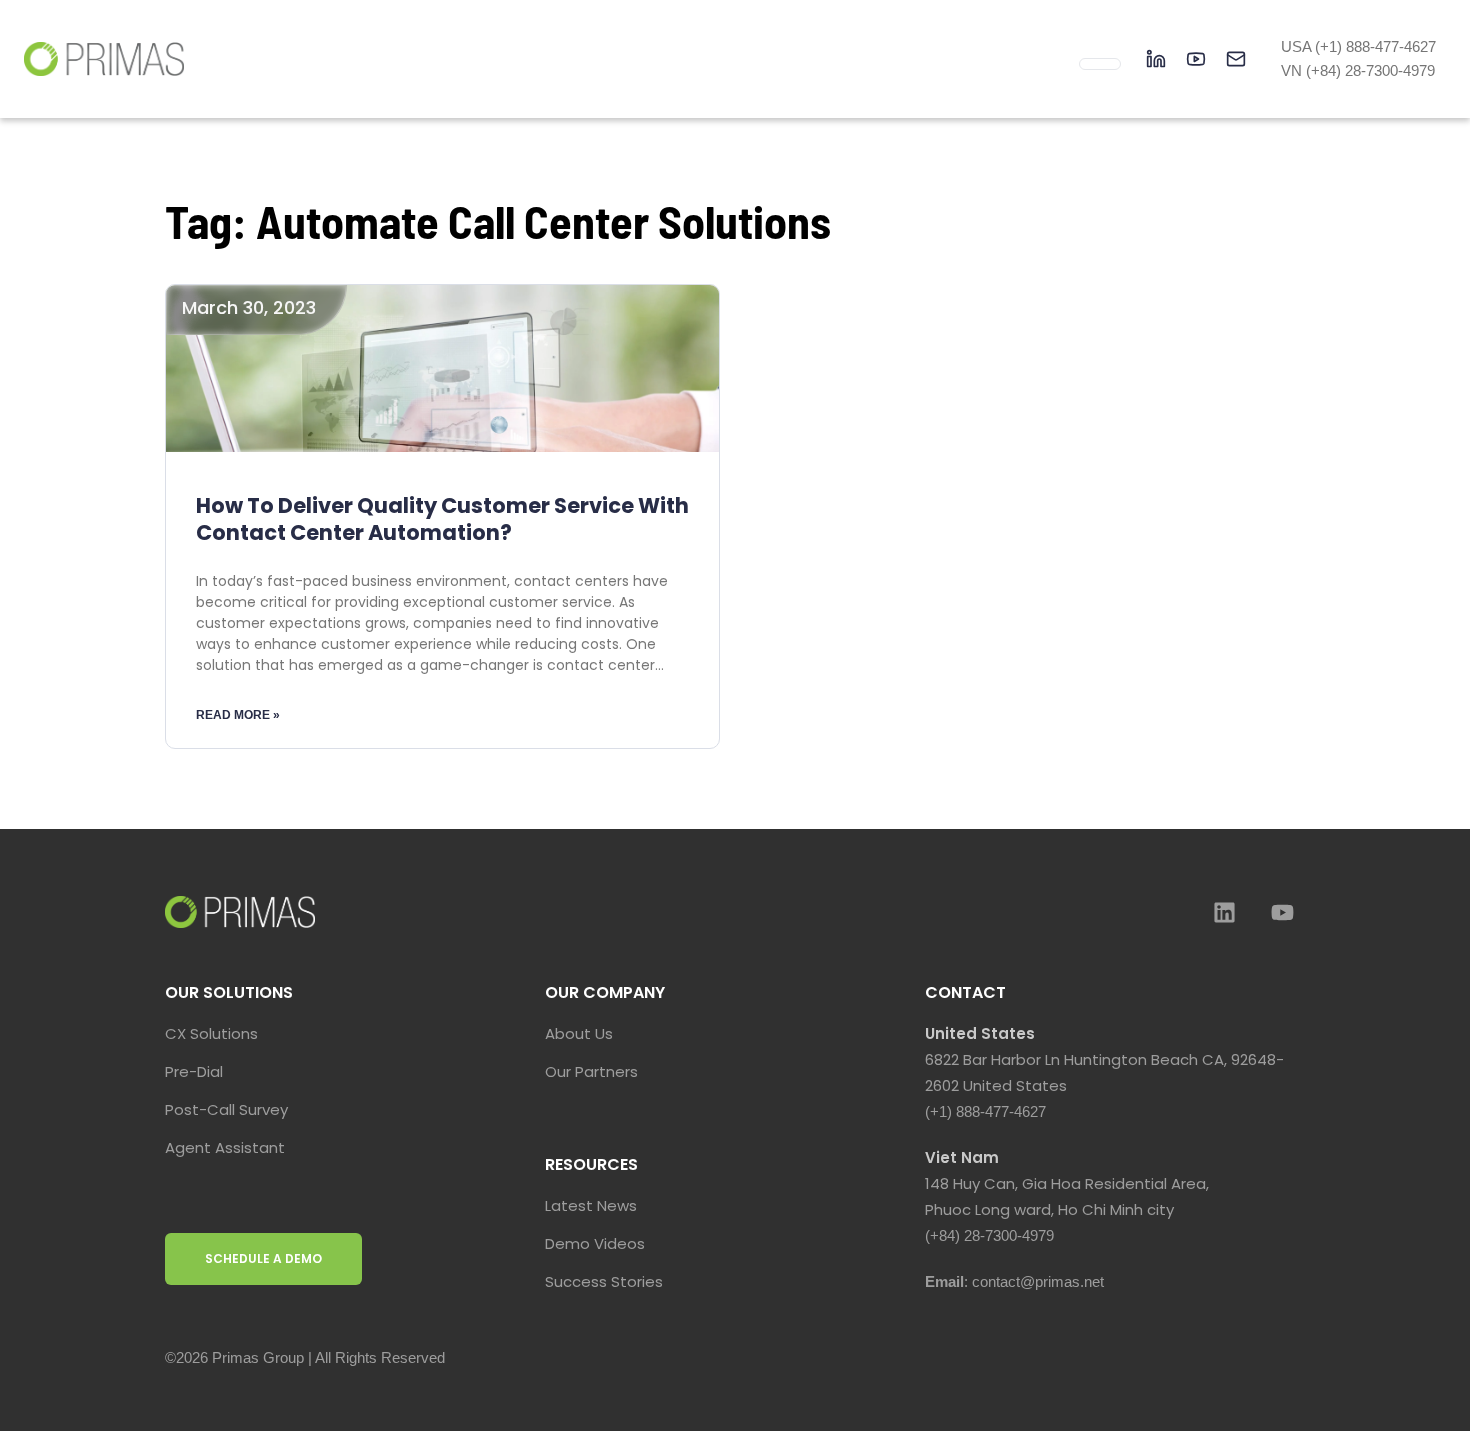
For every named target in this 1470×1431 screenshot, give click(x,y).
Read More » (238, 715)
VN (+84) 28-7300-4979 (1358, 70)
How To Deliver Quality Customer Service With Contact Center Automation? (442, 519)
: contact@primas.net (1014, 1281)
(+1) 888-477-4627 (985, 1111)
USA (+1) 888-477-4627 (1358, 46)
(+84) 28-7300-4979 (989, 1235)
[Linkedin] (1224, 912)
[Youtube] (1282, 912)
